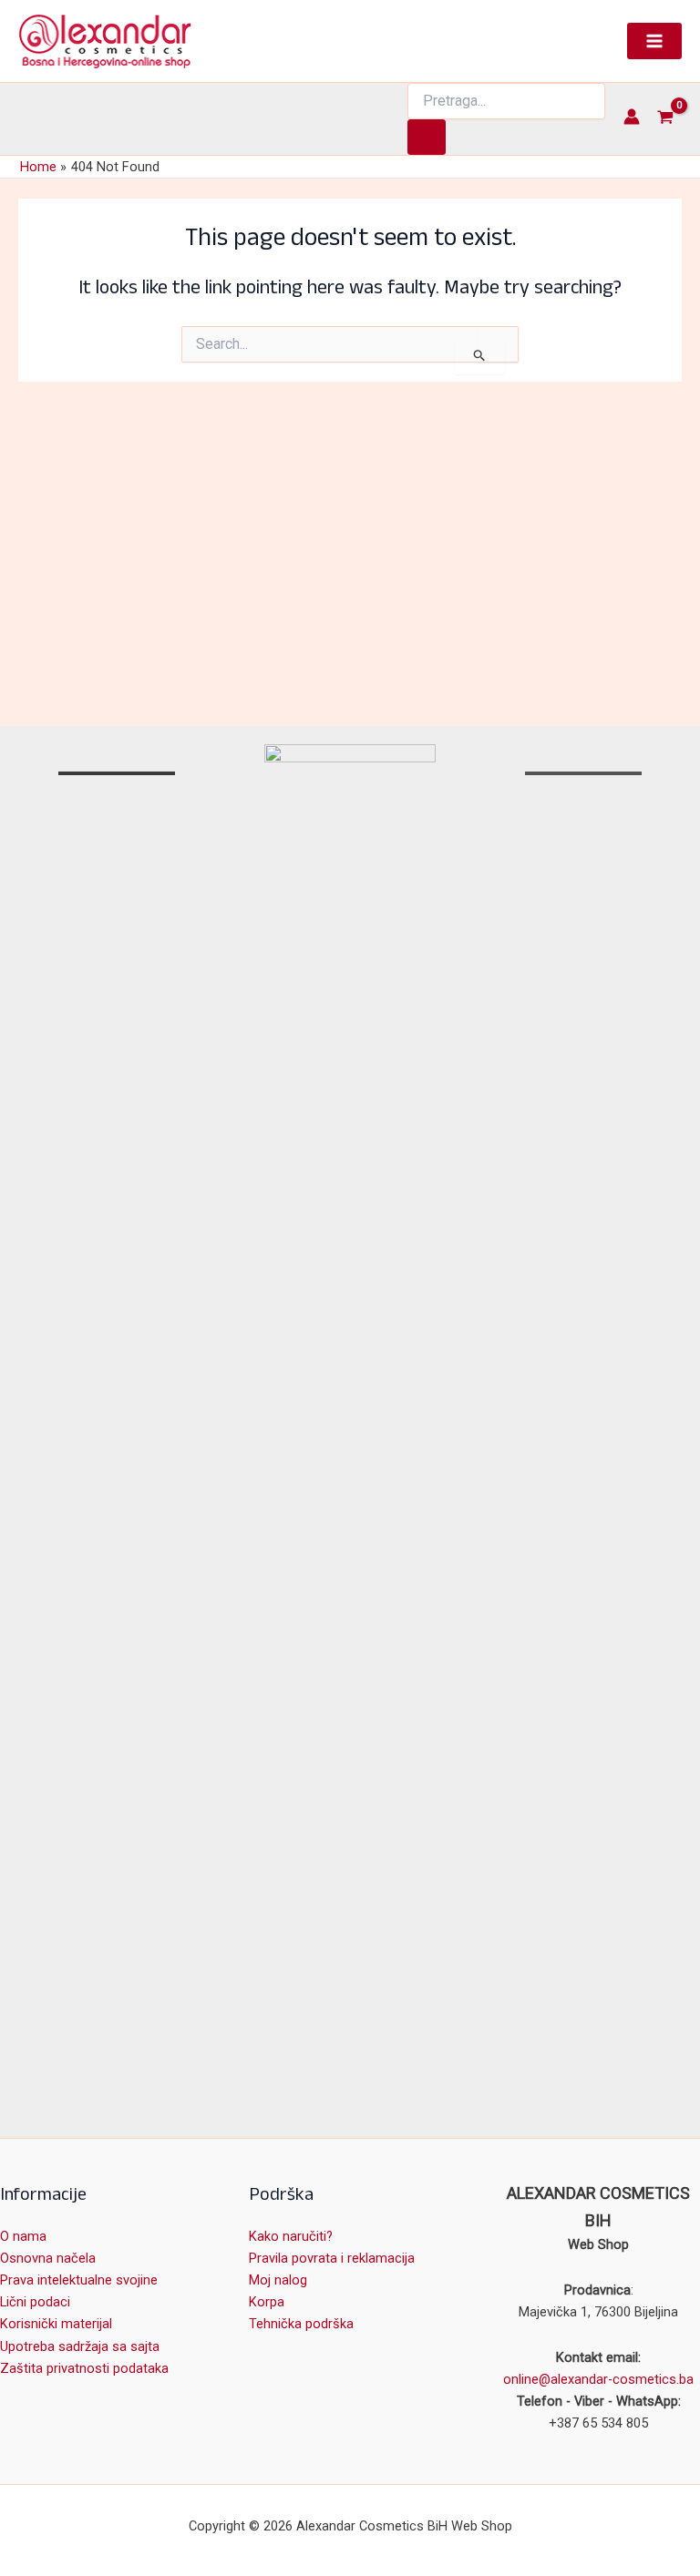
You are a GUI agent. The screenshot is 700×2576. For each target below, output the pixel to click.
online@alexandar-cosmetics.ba (598, 2379)
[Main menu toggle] (654, 41)
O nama (23, 2236)
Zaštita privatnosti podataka (84, 2368)
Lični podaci (35, 2302)
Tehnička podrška (301, 2324)
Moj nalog (278, 2280)
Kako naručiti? (291, 2236)
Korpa (267, 2302)
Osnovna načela (48, 2258)
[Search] (427, 137)
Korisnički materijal (56, 2324)
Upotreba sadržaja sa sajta (80, 2346)
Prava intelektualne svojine (79, 2280)
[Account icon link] (632, 117)
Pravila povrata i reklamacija (332, 2258)
